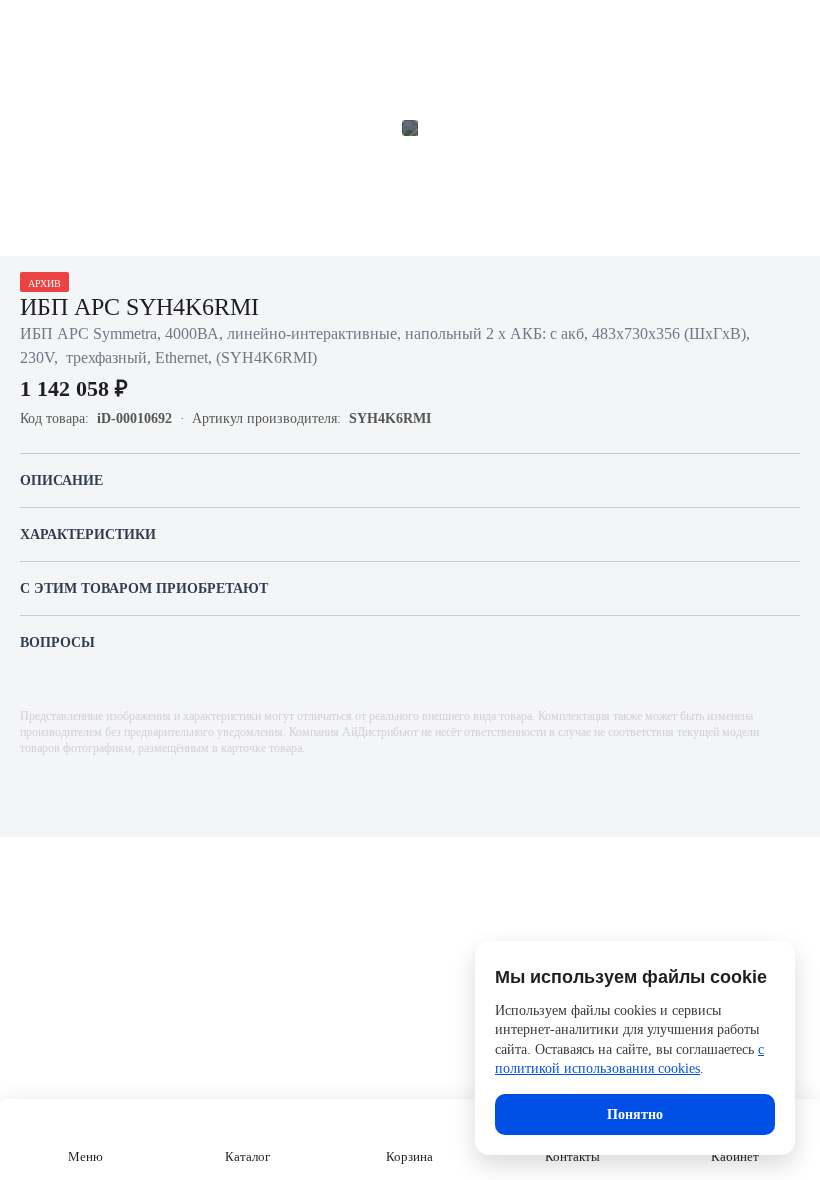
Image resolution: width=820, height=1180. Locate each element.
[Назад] (28, 28)
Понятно (635, 1114)
